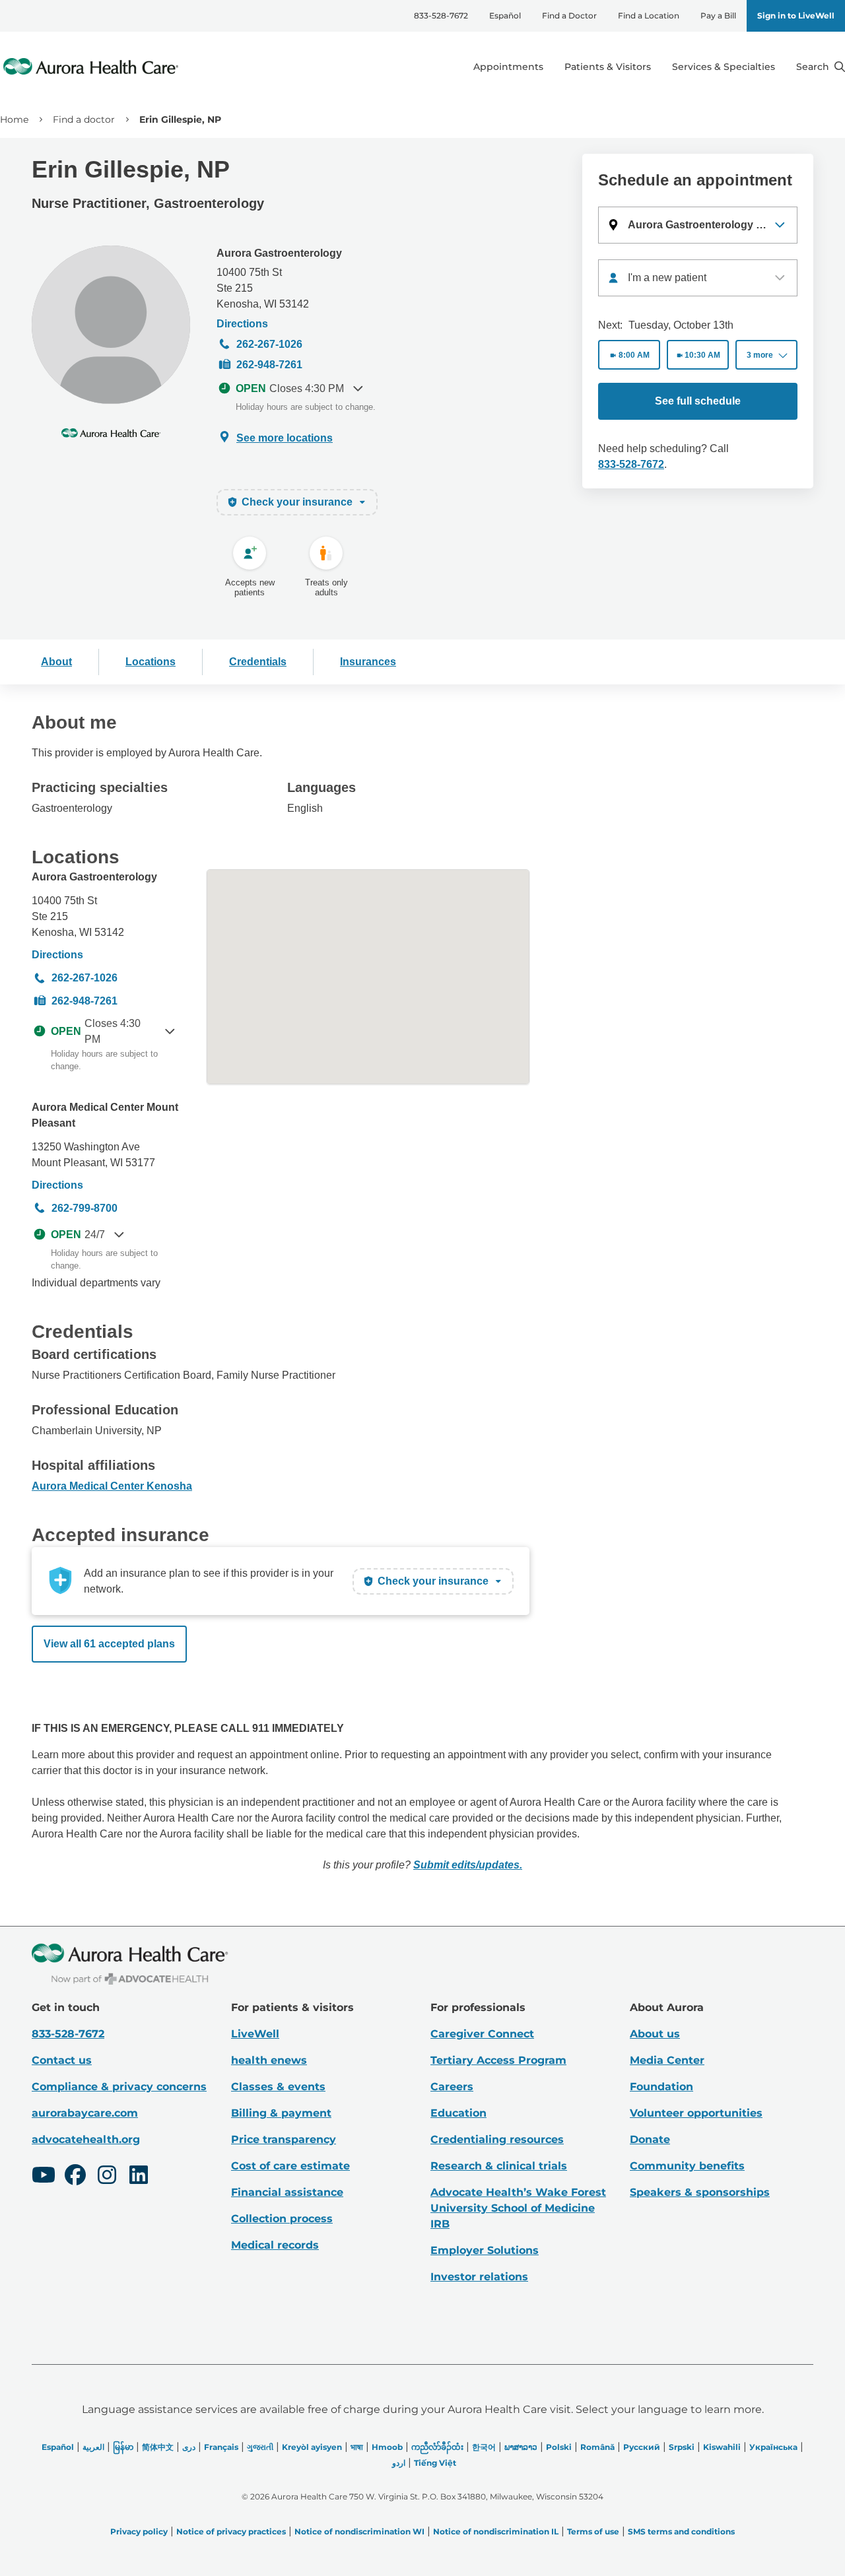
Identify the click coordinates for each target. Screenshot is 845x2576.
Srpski (682, 2447)
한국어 (484, 2447)
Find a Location (649, 16)
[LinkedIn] (139, 2177)
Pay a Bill (718, 16)
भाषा (357, 2447)
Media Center (667, 2060)
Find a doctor (84, 119)
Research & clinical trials (499, 2166)
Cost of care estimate (290, 2166)
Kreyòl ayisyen (312, 2447)
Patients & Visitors (608, 67)
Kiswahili (722, 2447)
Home (14, 119)
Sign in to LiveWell (796, 16)
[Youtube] (44, 2177)
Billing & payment (281, 2113)
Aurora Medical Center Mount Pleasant (105, 1115)
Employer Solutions (485, 2250)
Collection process (282, 2219)
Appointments (508, 67)
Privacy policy (139, 2531)
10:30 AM (702, 355)
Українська (773, 2447)
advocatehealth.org (86, 2139)
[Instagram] (107, 2177)
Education (458, 2113)
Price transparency (284, 2139)
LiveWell (255, 2034)
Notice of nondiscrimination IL (496, 2531)
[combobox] (698, 278)
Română (597, 2447)
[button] (698, 225)
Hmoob (387, 2447)
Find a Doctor (569, 16)
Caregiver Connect (482, 2034)
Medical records (275, 2245)
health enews (269, 2060)
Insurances (368, 662)
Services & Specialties (724, 67)
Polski (559, 2447)
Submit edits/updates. (468, 1865)
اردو (399, 2463)
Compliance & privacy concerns (119, 2087)
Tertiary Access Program (498, 2060)
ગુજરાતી (260, 2447)
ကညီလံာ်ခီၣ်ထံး (437, 2447)
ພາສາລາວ (521, 2447)
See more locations (285, 438)
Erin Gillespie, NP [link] (180, 119)
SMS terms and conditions (681, 2531)
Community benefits (687, 2166)
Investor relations (479, 2277)
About (56, 662)
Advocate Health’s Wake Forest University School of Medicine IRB (518, 2208)
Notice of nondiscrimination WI (359, 2531)
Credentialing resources (497, 2139)
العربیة (93, 2447)
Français (221, 2447)
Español (505, 16)
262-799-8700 (84, 1208)
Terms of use (593, 2531)
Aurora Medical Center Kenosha (112, 1486)
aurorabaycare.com (85, 2113)
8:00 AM (634, 355)
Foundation (661, 2087)
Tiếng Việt (435, 2463)
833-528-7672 (441, 16)
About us (655, 2034)
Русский (642, 2447)
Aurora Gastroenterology (279, 253)
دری (189, 2447)
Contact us (62, 2060)
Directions (242, 324)
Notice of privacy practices (231, 2531)
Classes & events (278, 2087)
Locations (151, 662)
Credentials (258, 662)
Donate (650, 2139)
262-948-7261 (269, 365)
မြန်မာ (123, 2447)
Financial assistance (287, 2192)
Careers (452, 2087)
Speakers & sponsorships (700, 2192)
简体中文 (158, 2447)
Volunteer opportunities (696, 2113)
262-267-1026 (269, 344)
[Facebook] (75, 2177)
